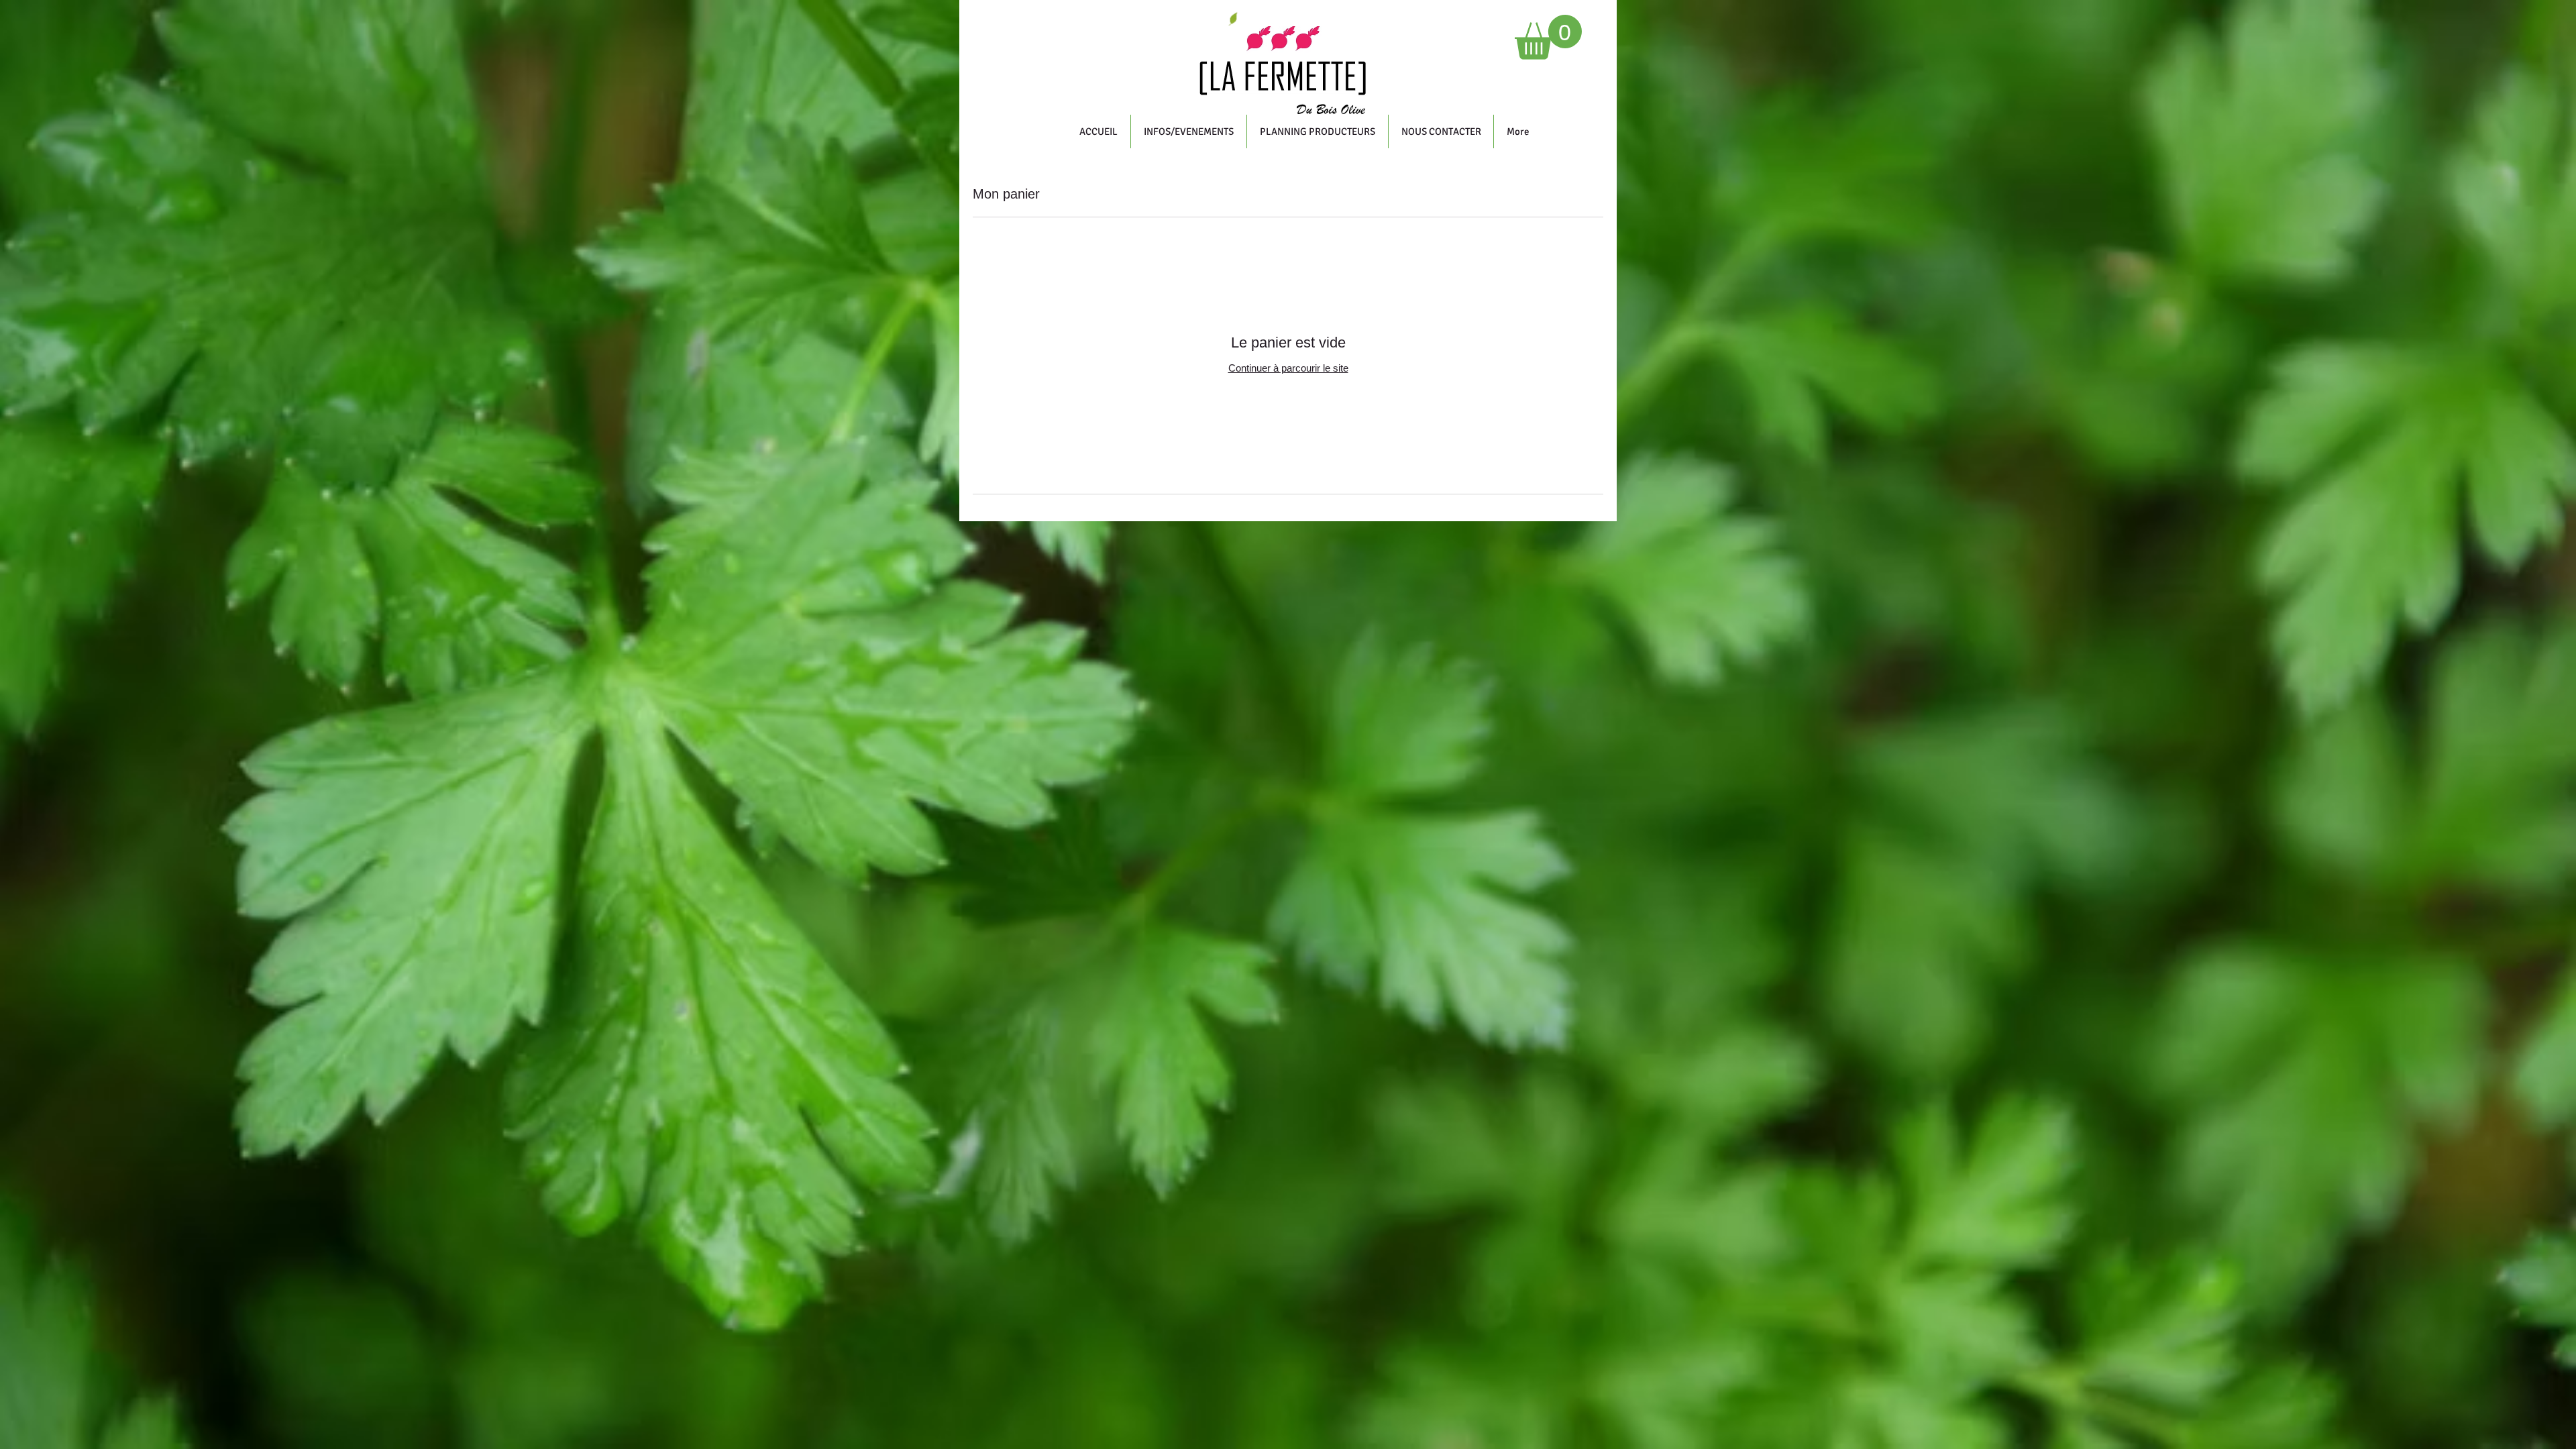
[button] (1548, 37)
